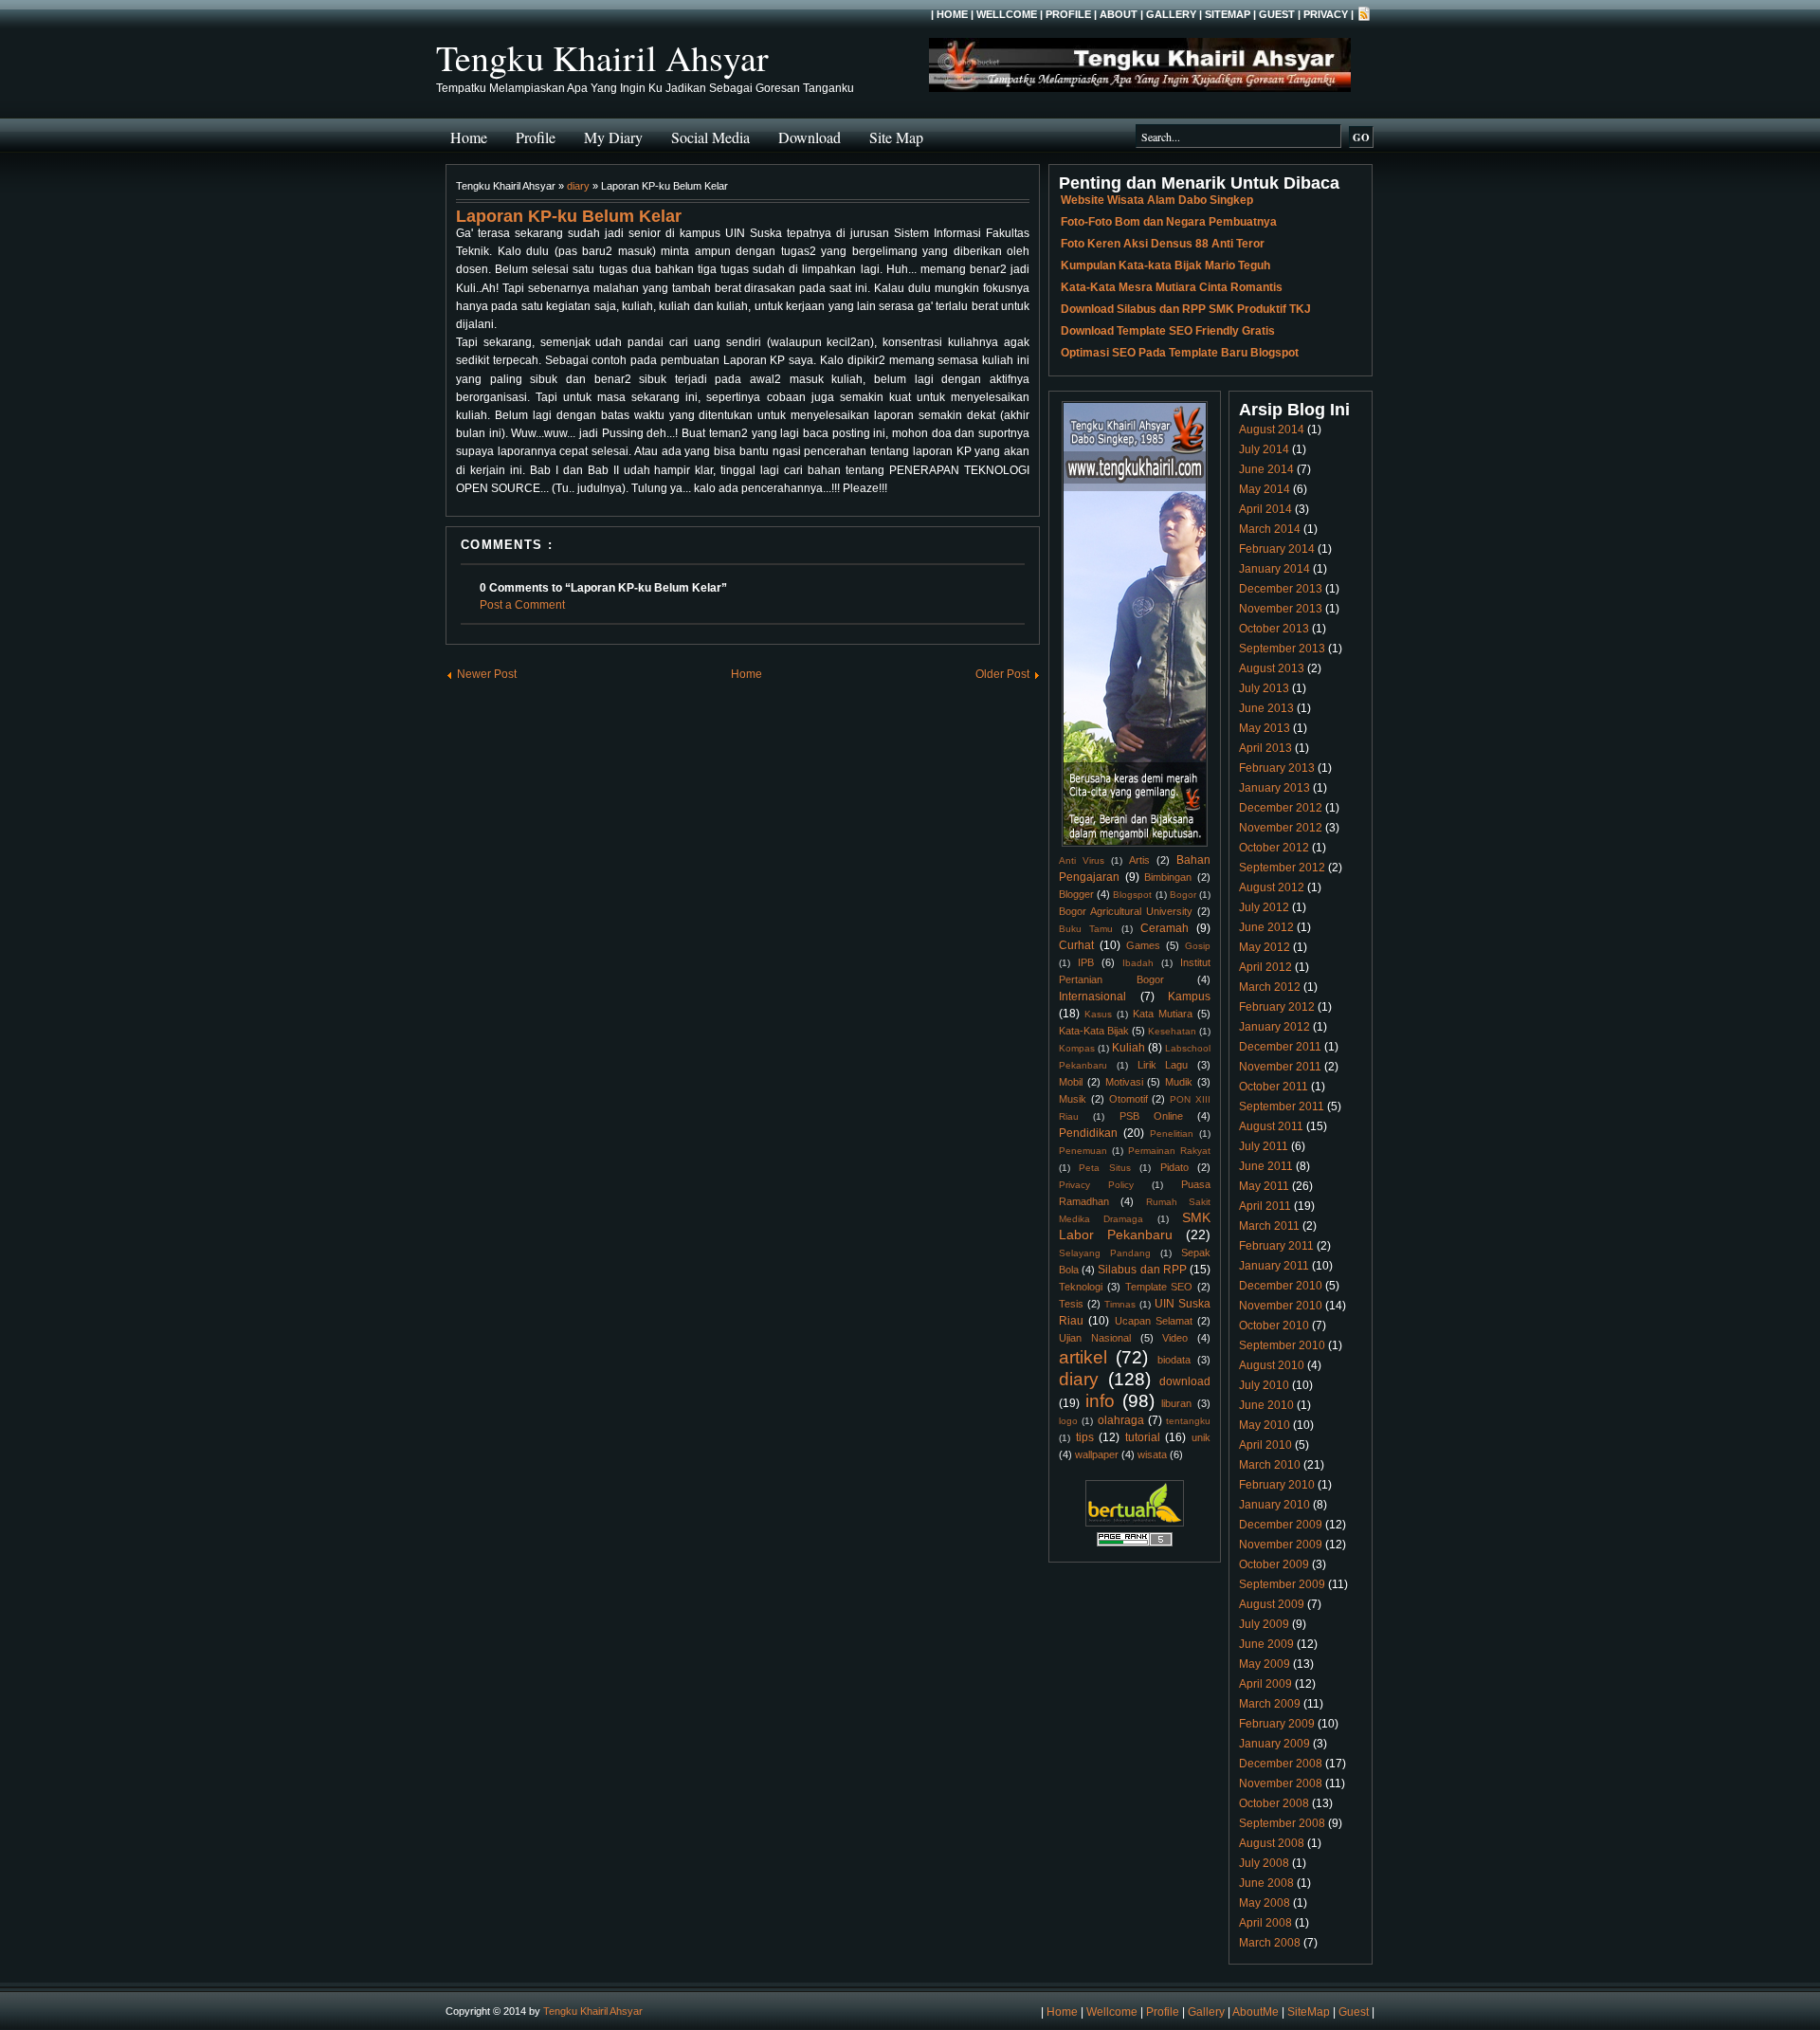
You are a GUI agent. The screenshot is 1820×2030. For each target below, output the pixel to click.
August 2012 (1272, 887)
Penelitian (1172, 1134)
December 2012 (1281, 808)
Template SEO (1159, 1287)
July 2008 (1264, 1863)
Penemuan (1083, 1151)
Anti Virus (1082, 860)
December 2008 (1281, 1764)
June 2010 (1266, 1405)
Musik (1073, 1099)
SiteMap (1228, 14)
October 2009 (1274, 1564)
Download (810, 137)
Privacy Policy (1096, 1185)
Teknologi (1081, 1287)
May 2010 (1265, 1425)
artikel (1083, 1357)
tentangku (1188, 1421)
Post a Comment (522, 605)
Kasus (1098, 1014)
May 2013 (1265, 728)
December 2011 (1280, 1047)
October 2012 (1274, 848)
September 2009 (1282, 1584)
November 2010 (1281, 1306)
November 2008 (1281, 1783)
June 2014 (1266, 469)
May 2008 (1265, 1903)
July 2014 (1264, 449)
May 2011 (1264, 1186)
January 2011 (1274, 1266)
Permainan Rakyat (1169, 1151)
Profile (1068, 14)
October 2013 (1274, 629)
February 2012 (1277, 1007)
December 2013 (1281, 589)
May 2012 (1265, 947)
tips (1085, 1437)
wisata (1152, 1454)
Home (952, 14)
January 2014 (1274, 569)
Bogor (1183, 895)
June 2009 (1266, 1644)
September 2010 (1282, 1345)
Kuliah (1128, 1048)
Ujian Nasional (1095, 1338)
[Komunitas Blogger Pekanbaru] (1135, 1523)
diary (578, 186)
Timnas (1120, 1304)
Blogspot (1132, 895)
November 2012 (1281, 828)
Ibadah (1138, 963)
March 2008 (1270, 1943)
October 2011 (1274, 1087)
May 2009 (1265, 1664)
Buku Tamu (1086, 929)
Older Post (1002, 674)
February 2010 (1277, 1485)
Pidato (1174, 1167)
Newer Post (487, 674)
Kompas (1077, 1048)
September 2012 (1282, 868)
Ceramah (1165, 928)
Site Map (896, 137)
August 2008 (1272, 1843)
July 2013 (1264, 688)
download (1185, 1381)
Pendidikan (1088, 1133)
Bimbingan (1168, 877)
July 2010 (1264, 1385)
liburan (1176, 1403)
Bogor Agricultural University (1126, 911)
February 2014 (1277, 549)
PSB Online (1151, 1116)
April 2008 (1265, 1923)
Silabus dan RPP (1142, 1270)
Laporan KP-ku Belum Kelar (569, 216)
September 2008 (1282, 1823)
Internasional (1092, 997)
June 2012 (1266, 927)
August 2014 (1272, 430)
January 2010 (1274, 1505)
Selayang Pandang (1105, 1253)
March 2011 (1269, 1226)
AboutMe (1256, 2012)
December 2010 (1281, 1286)
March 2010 (1270, 1465)
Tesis (1071, 1304)
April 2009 (1265, 1684)
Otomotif (1128, 1099)
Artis (1139, 860)
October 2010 (1274, 1326)
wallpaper (1097, 1454)
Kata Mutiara (1163, 1014)
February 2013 (1277, 768)
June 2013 (1266, 708)
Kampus (1189, 997)
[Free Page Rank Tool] (1135, 1544)
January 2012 (1274, 1027)
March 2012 (1270, 987)
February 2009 (1277, 1724)
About (1119, 14)
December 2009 (1281, 1525)
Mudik (1179, 1082)
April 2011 (1265, 1206)
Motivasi (1124, 1082)
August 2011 (1271, 1126)
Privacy (1326, 14)
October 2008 (1274, 1803)
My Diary (613, 137)
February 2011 (1276, 1246)
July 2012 (1264, 907)
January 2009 (1274, 1744)
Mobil (1071, 1082)
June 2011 (1266, 1166)
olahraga (1121, 1420)
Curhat (1076, 945)
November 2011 (1280, 1067)
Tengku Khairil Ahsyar (602, 57)
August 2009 (1272, 1604)
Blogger (1076, 894)
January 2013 (1274, 788)
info (1100, 1401)
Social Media (710, 137)
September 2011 (1282, 1106)
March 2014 (1270, 529)
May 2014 (1265, 489)
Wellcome (1007, 14)
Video (1175, 1338)
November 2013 (1281, 609)
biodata (1174, 1360)
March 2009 (1270, 1704)
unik (1201, 1437)
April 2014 (1265, 509)
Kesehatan (1172, 1031)
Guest (1277, 14)
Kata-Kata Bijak (1094, 1031)
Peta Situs (1104, 1168)
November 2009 (1281, 1545)
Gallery (1171, 14)
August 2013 (1272, 668)
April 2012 (1265, 967)
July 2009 (1264, 1624)
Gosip (1198, 946)
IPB (1086, 962)
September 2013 (1282, 649)
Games (1143, 945)
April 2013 (1265, 748)
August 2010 (1272, 1365)
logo (1068, 1421)
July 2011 (1264, 1146)
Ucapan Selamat (1154, 1321)
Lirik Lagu (1163, 1065)
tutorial (1143, 1437)
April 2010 (1265, 1445)
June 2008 (1266, 1883)
